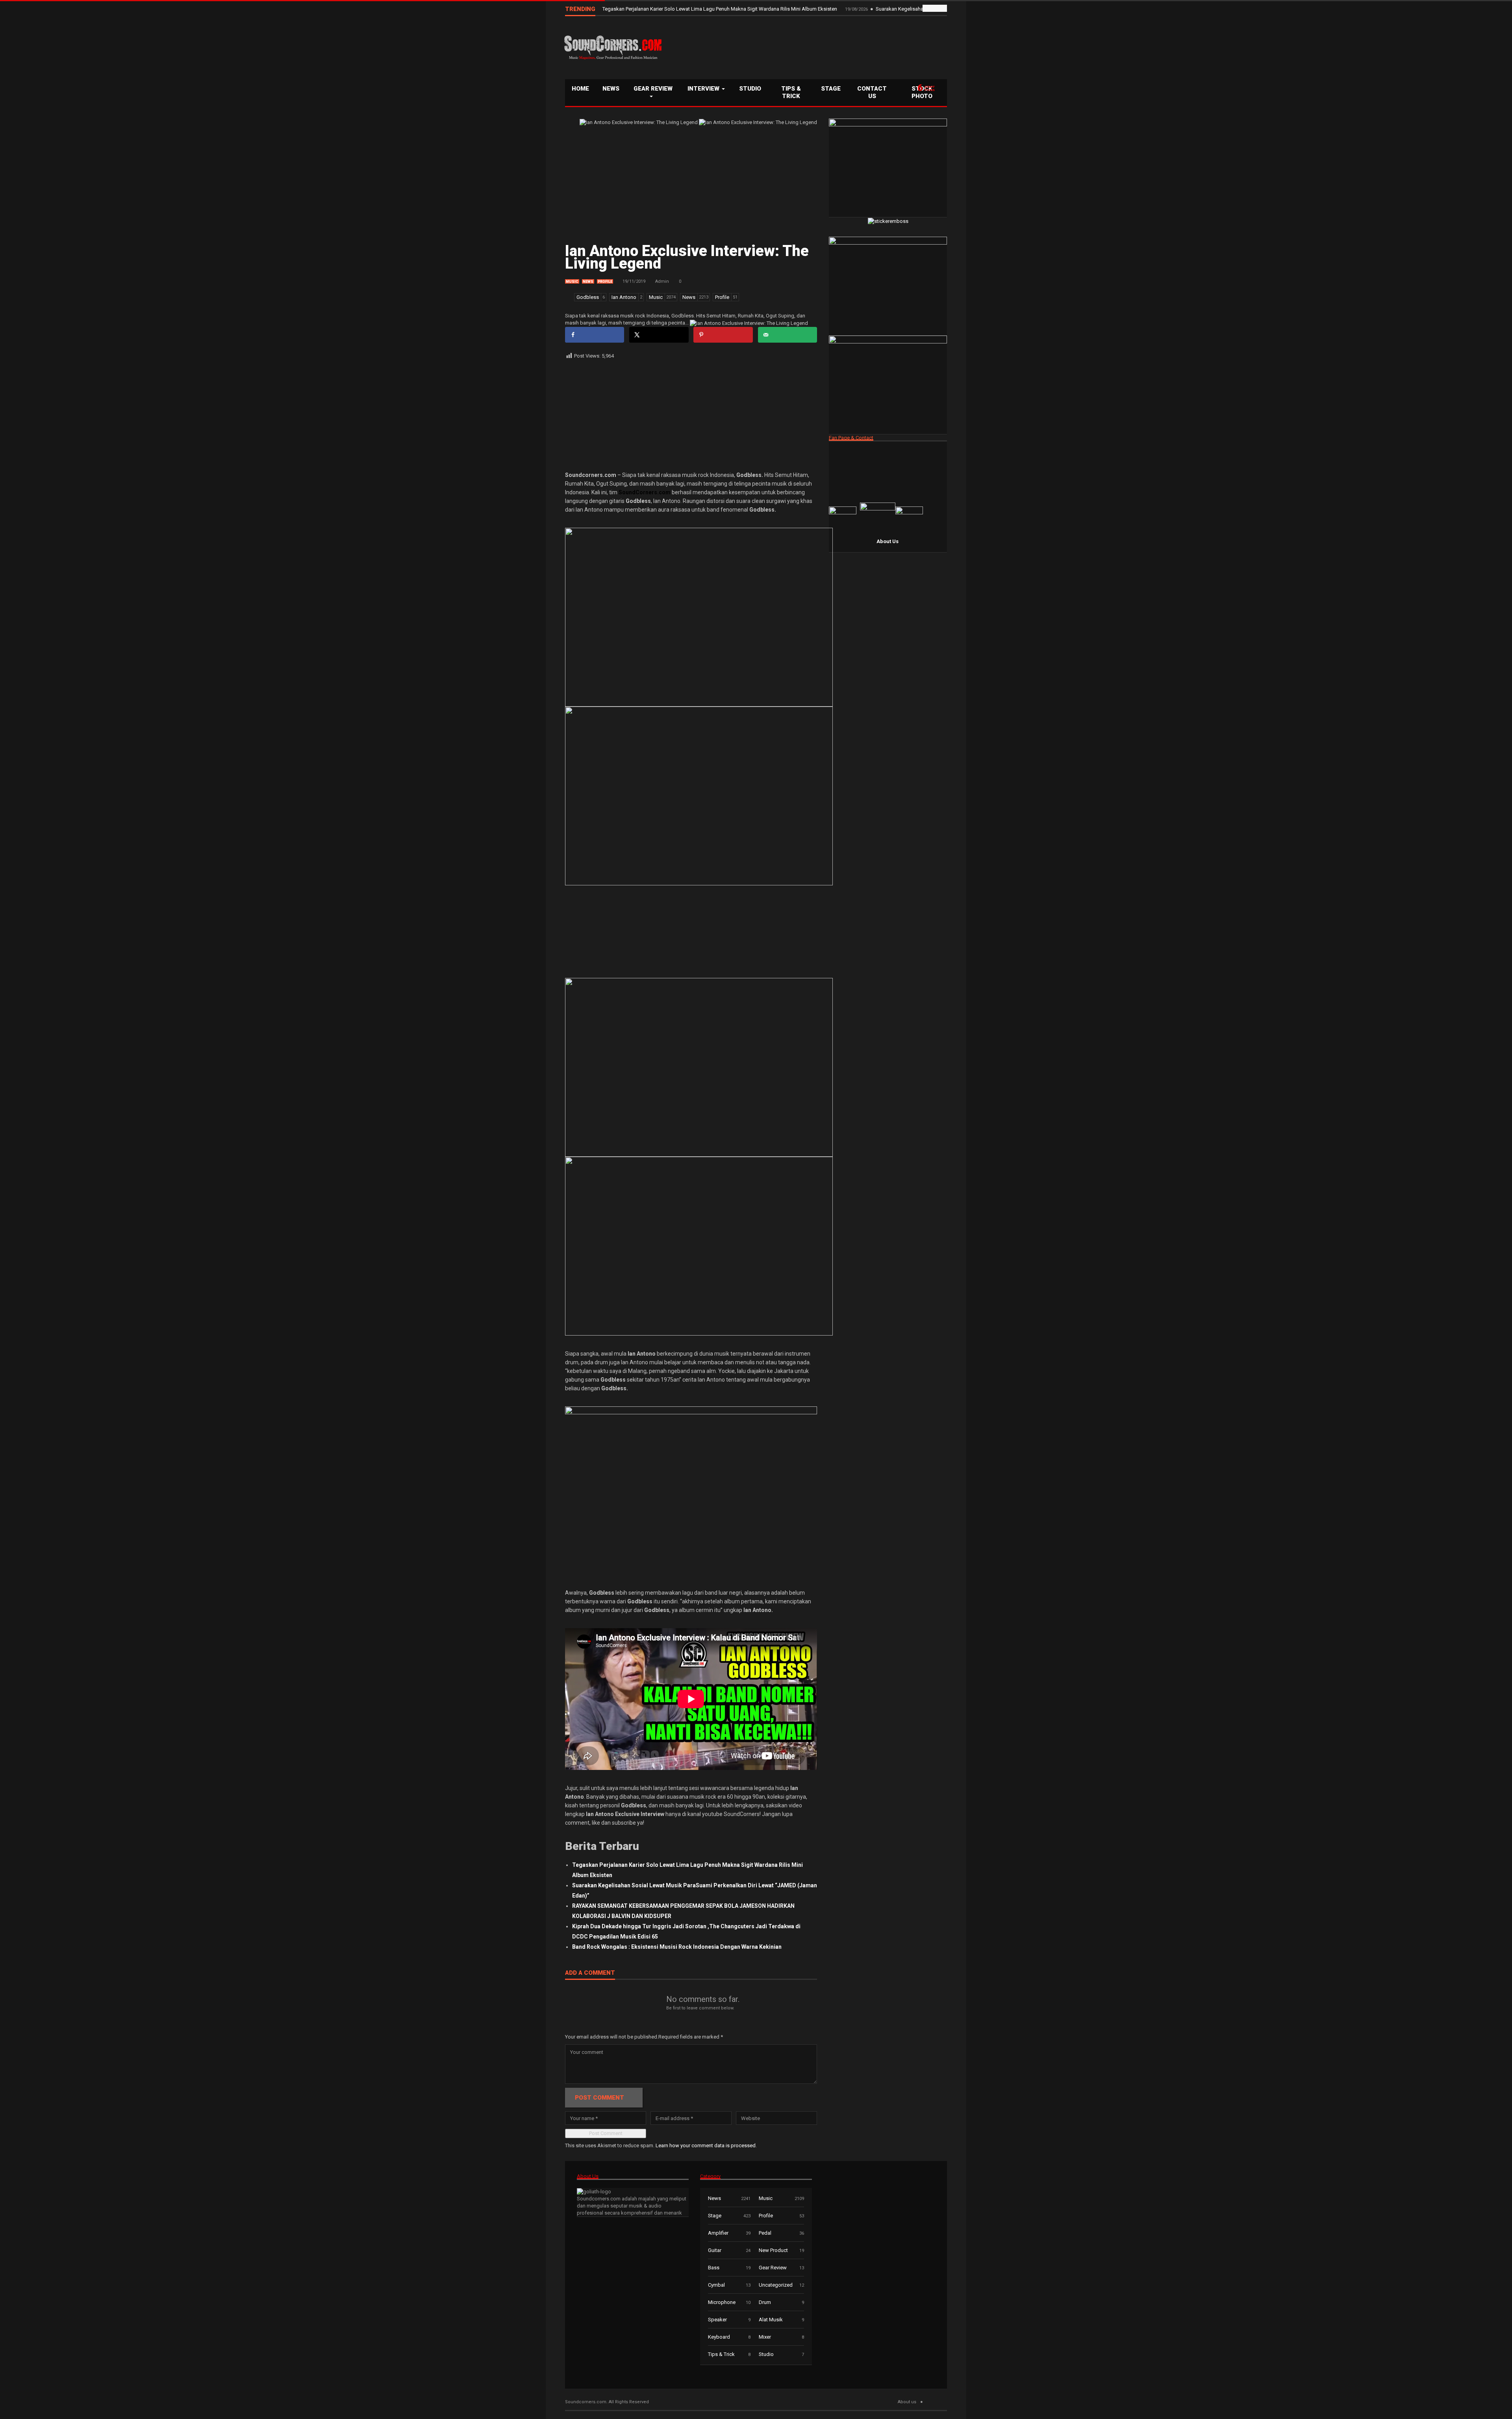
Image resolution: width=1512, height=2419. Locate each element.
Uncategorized (776, 2285)
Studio (750, 89)
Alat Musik (771, 2320)
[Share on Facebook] (595, 335)
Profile (605, 282)
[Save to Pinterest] (723, 335)
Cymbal (716, 2285)
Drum (765, 2302)
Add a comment (590, 1973)
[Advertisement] (805, 46)
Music (572, 282)
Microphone (722, 2302)
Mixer (765, 2337)
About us (907, 2402)
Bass (714, 2268)
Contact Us (872, 92)
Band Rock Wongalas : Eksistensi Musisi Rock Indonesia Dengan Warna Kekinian (677, 1947)
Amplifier (718, 2233)
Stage (715, 2216)
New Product (773, 2250)
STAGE (831, 89)
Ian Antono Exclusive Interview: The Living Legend (687, 257)
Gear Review (653, 89)
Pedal (765, 2233)
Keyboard (719, 2337)
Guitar (715, 2250)
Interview (704, 89)
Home (580, 89)
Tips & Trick (791, 92)
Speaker (717, 2320)
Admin (662, 281)
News (611, 89)
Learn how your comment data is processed (706, 2145)
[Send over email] (787, 335)
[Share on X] (659, 335)
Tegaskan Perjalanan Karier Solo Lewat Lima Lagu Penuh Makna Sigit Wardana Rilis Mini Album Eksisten (720, 9)
